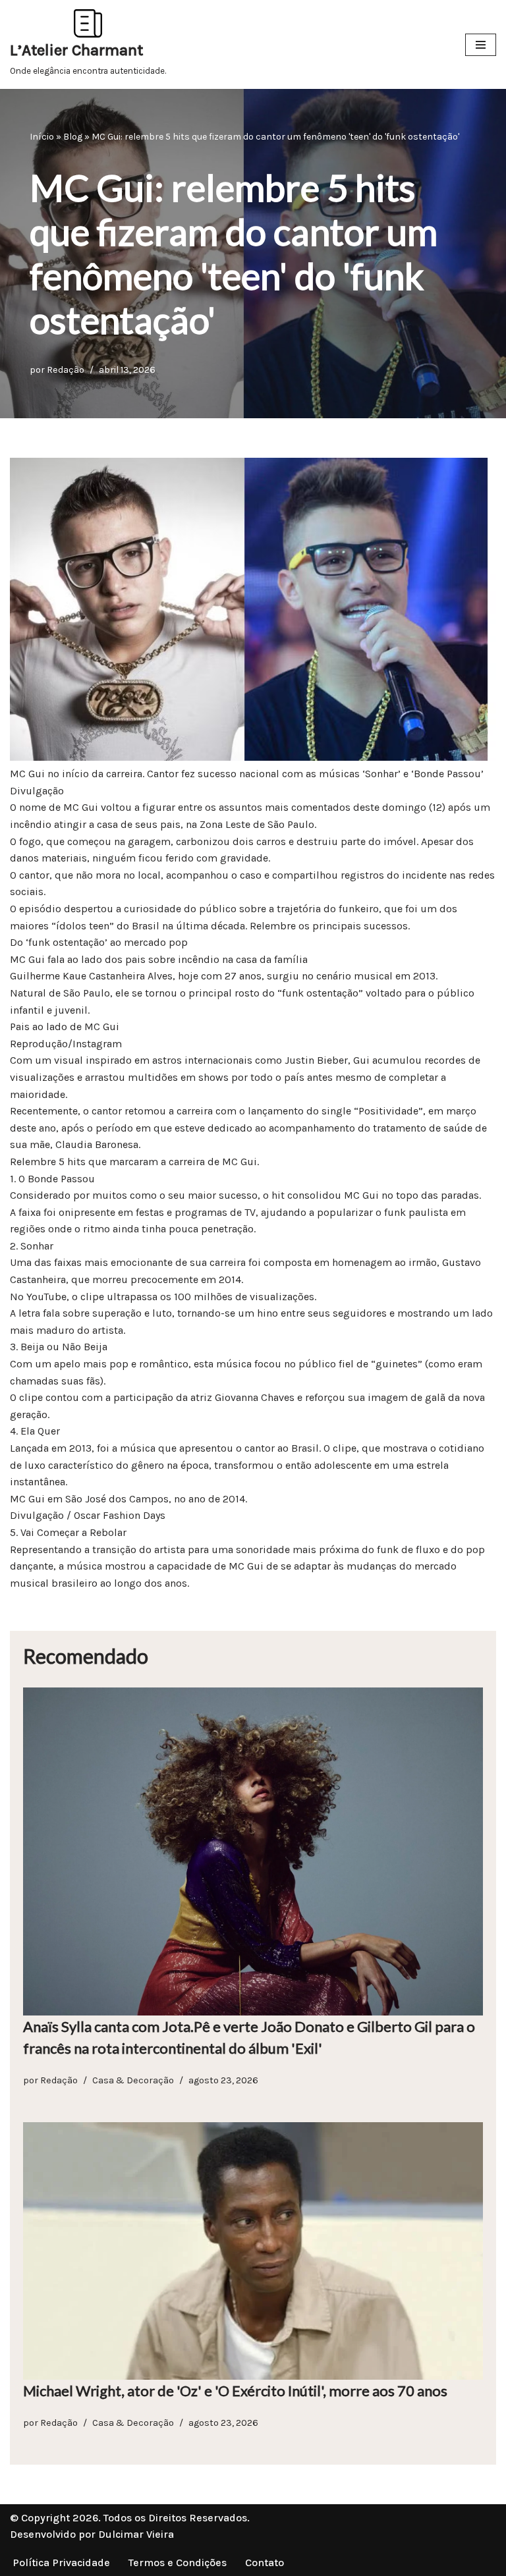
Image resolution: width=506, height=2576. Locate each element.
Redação (66, 370)
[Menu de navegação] (481, 45)
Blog (73, 137)
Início (42, 137)
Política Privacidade (61, 2562)
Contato (265, 2562)
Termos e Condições (178, 2562)
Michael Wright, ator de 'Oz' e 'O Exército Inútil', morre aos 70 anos (235, 2391)
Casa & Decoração (133, 2080)
